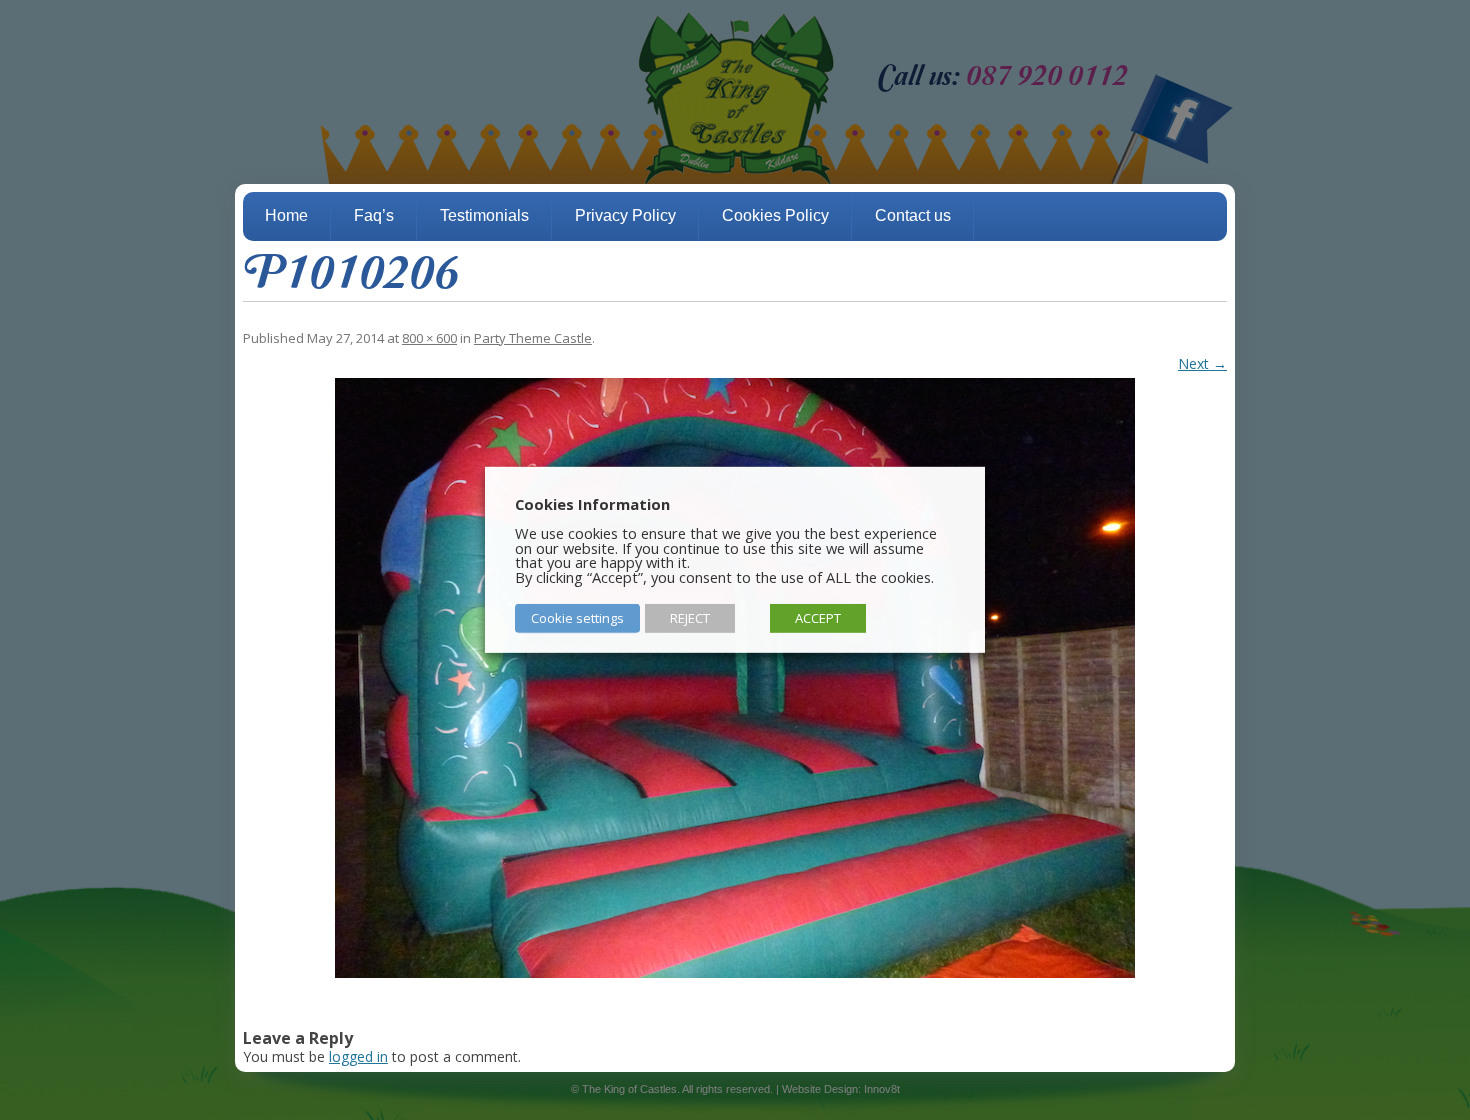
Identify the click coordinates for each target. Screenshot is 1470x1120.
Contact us (913, 215)
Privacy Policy (625, 215)
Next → (1202, 363)
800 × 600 (429, 338)
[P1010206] (735, 678)
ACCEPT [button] (818, 618)
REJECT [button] (690, 618)
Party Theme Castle (533, 338)
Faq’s (374, 215)
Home (286, 215)
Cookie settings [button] (577, 618)
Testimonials (484, 215)
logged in (358, 1056)
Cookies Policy (775, 215)
